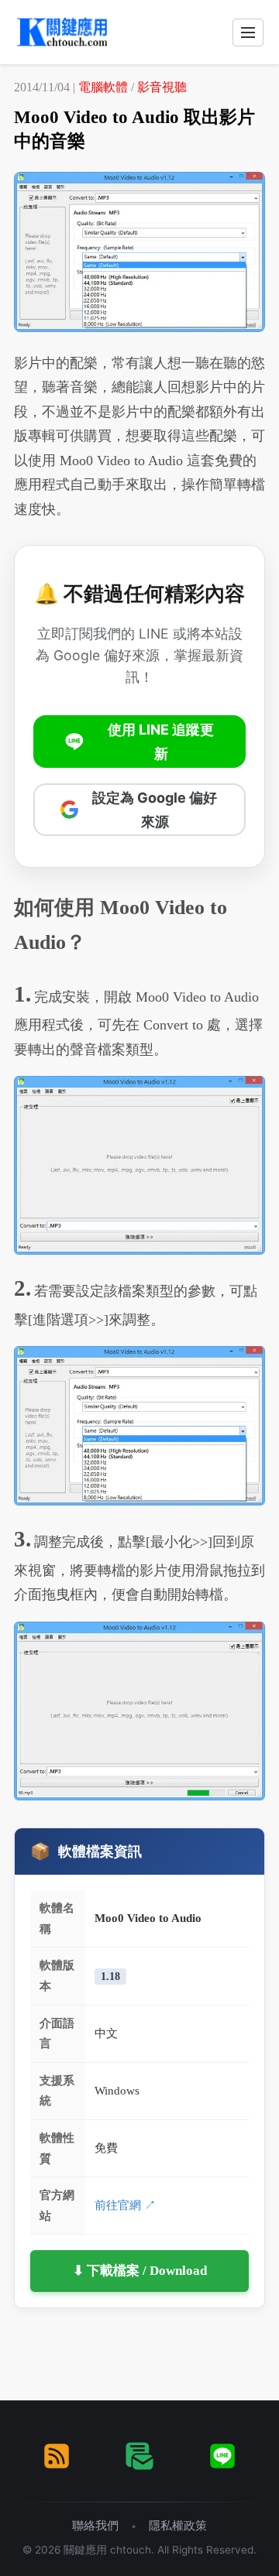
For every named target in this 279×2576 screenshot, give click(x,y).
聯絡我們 (95, 2525)
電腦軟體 (103, 87)
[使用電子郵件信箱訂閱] (139, 2456)
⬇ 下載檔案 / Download (140, 2271)
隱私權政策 (178, 2525)
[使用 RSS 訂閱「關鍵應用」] (57, 2456)
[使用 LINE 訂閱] (222, 2456)
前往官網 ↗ (125, 2205)
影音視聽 (162, 87)
